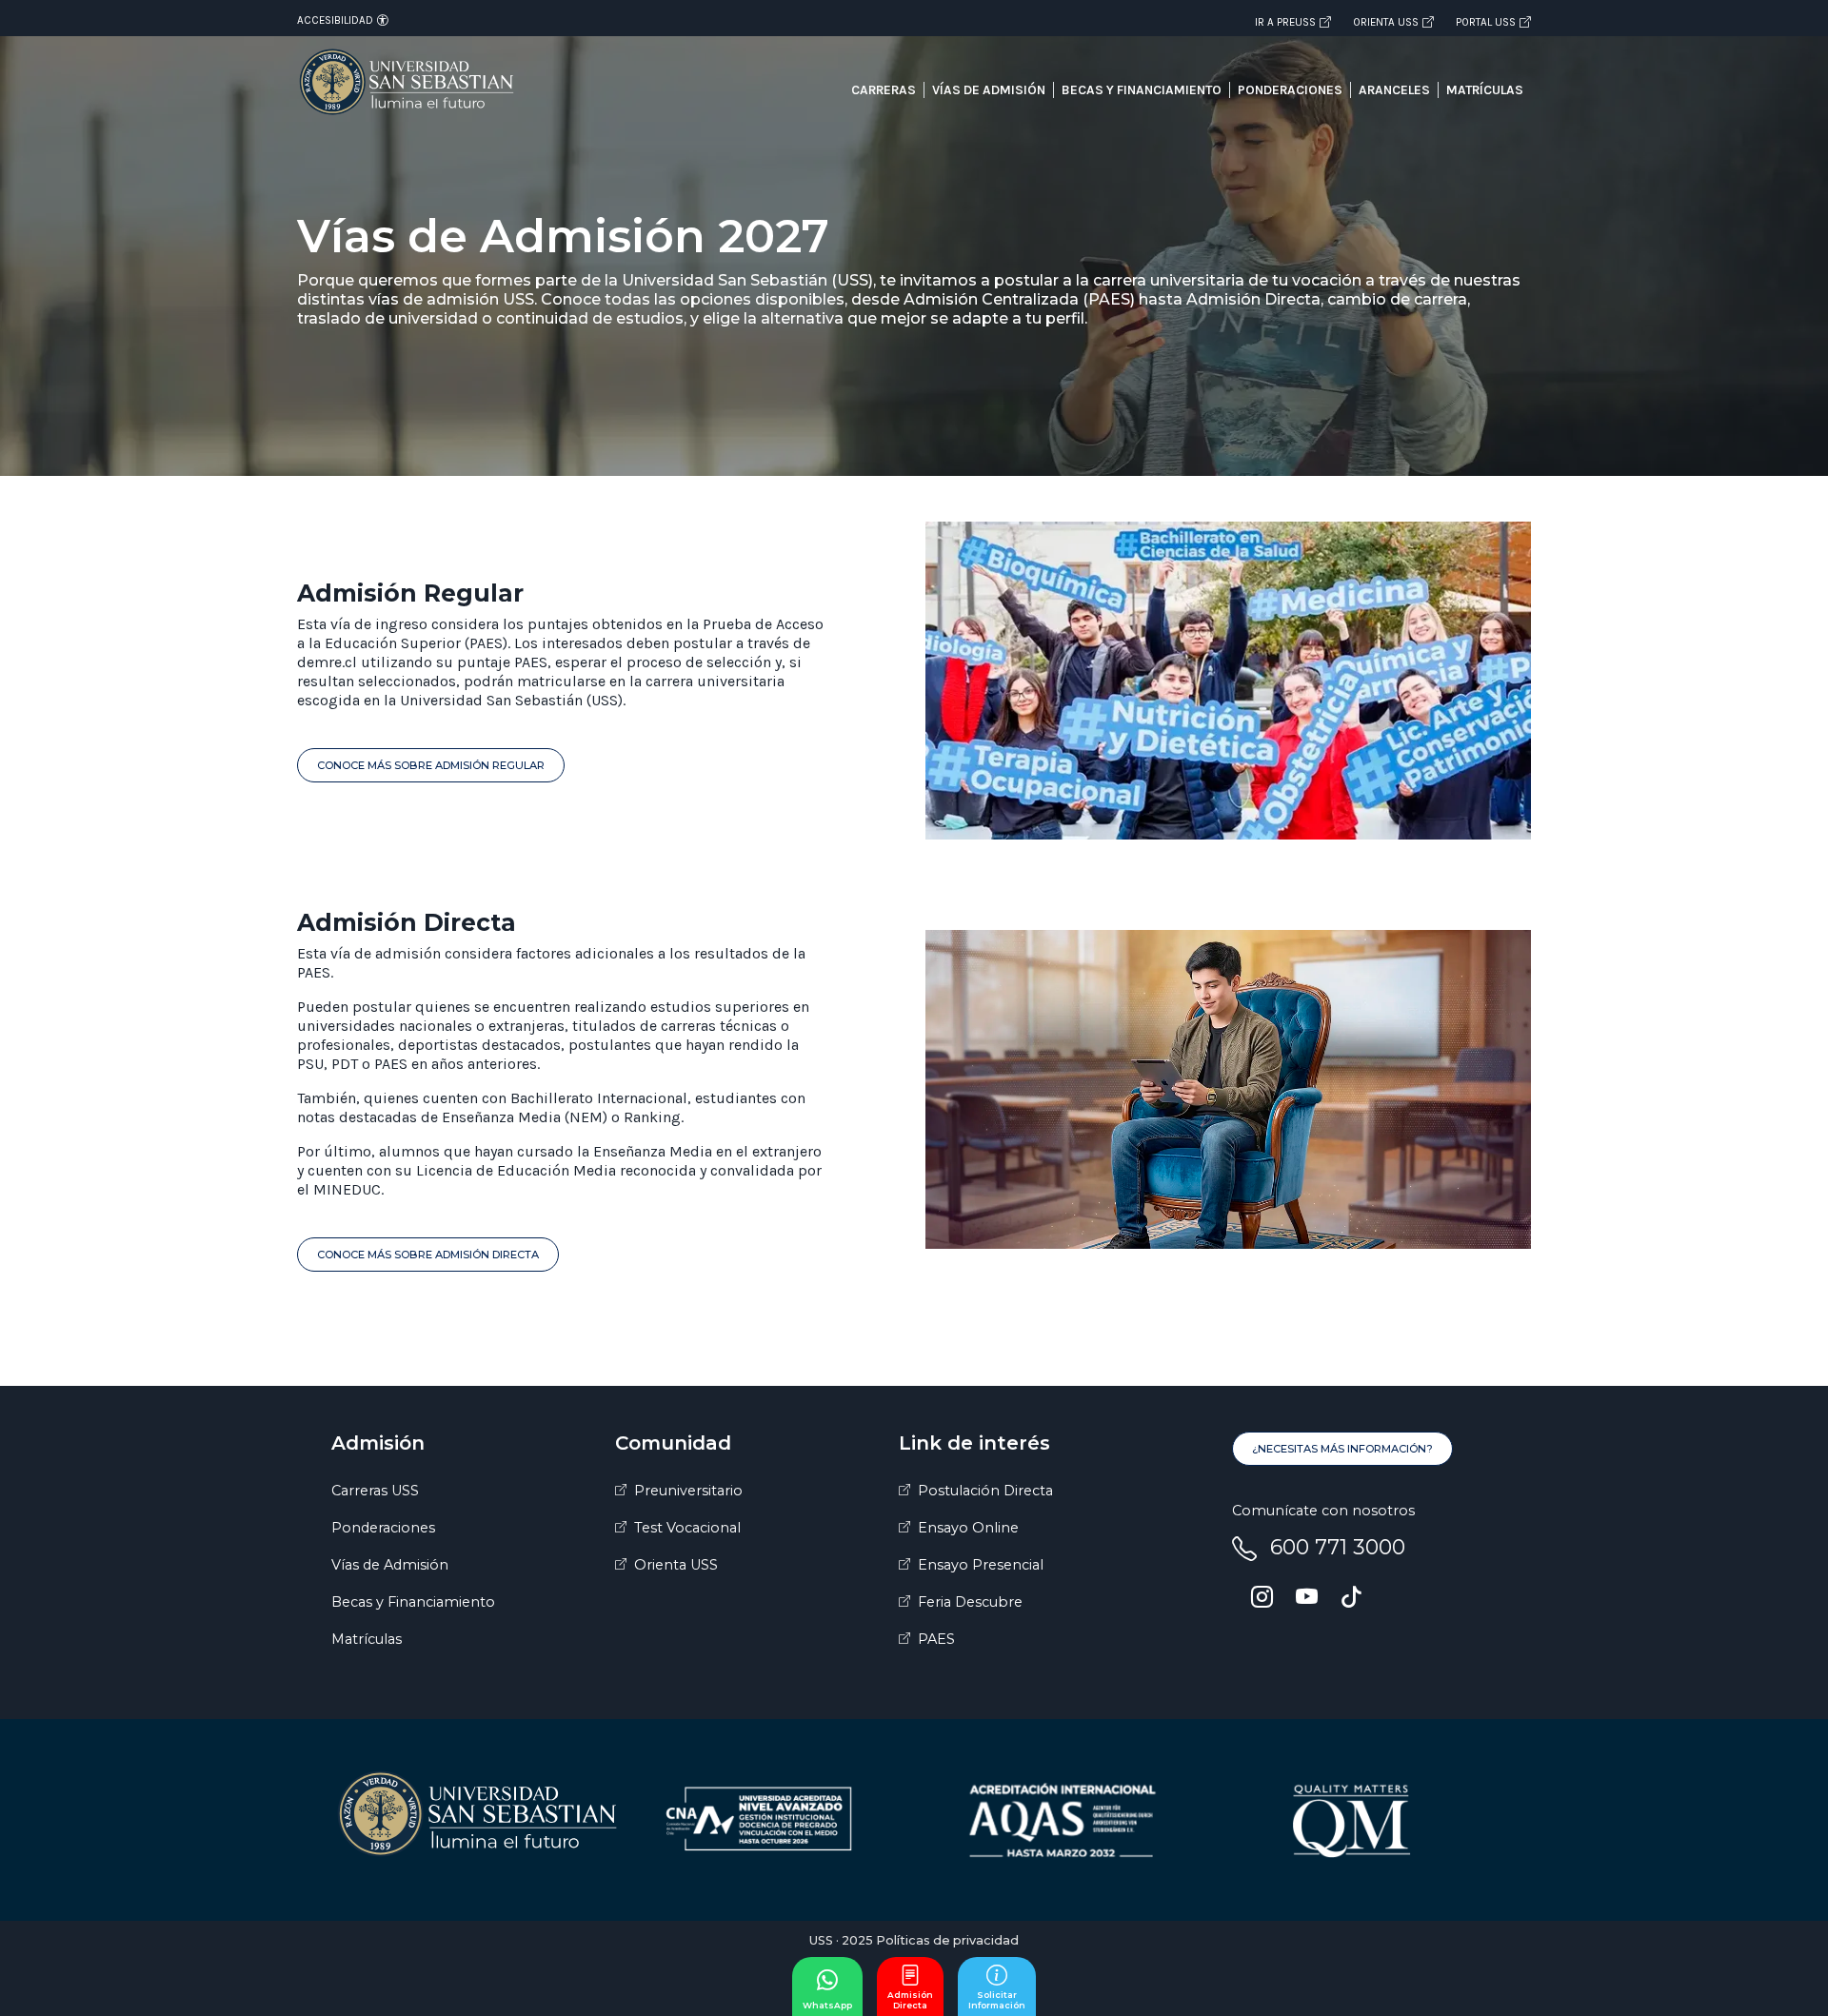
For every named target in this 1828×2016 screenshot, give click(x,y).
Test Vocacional (687, 1528)
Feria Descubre (970, 1602)
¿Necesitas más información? (1342, 1449)
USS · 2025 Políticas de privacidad (914, 1940)
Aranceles (1394, 90)
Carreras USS (375, 1491)
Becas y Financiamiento (413, 1602)
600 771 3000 (1338, 1547)
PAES (936, 1639)
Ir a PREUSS (1285, 22)
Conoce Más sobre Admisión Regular (431, 765)
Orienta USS (1386, 22)
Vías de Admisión (390, 1565)
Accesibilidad (335, 20)
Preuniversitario (688, 1491)
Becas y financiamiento (1142, 90)
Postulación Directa (985, 1491)
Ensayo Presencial (981, 1565)
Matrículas (1485, 90)
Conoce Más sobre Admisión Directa (428, 1255)
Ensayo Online (968, 1528)
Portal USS (1486, 22)
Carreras (884, 90)
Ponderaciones (1290, 90)
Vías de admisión (989, 90)
